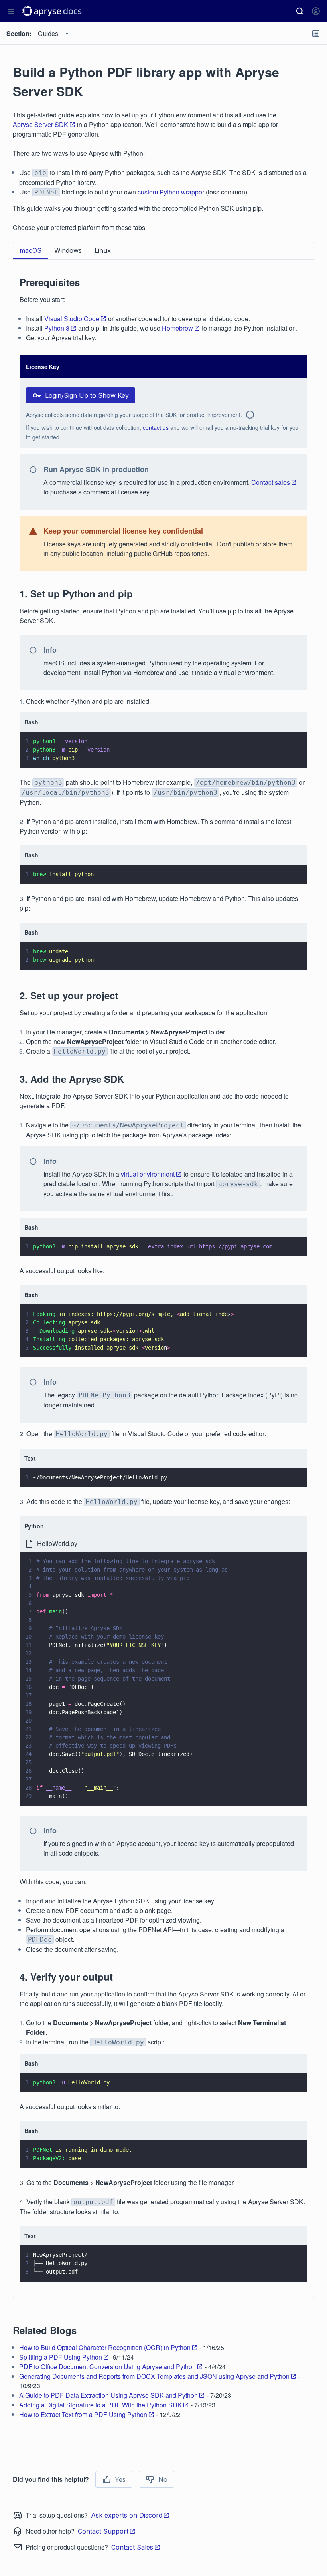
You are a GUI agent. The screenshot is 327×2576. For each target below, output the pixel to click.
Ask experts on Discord (127, 2515)
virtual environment (148, 1174)
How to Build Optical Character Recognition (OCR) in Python (105, 2347)
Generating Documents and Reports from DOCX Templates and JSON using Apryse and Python (154, 2376)
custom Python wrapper (171, 192)
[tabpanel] (163, 1274)
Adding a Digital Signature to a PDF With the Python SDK (100, 2405)
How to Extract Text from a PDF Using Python (83, 2414)
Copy (290, 754)
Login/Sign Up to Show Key (87, 395)
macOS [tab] (31, 250)
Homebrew (177, 328)
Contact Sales (132, 2547)
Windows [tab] (68, 250)
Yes (120, 2479)
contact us (156, 427)
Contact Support (103, 2531)
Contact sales (271, 482)
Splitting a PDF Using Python (61, 2357)
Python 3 (57, 328)
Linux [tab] (103, 250)
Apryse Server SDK (40, 124)
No (163, 2479)
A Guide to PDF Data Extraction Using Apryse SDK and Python (108, 2395)
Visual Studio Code (72, 319)
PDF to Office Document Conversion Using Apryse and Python (107, 2367)
